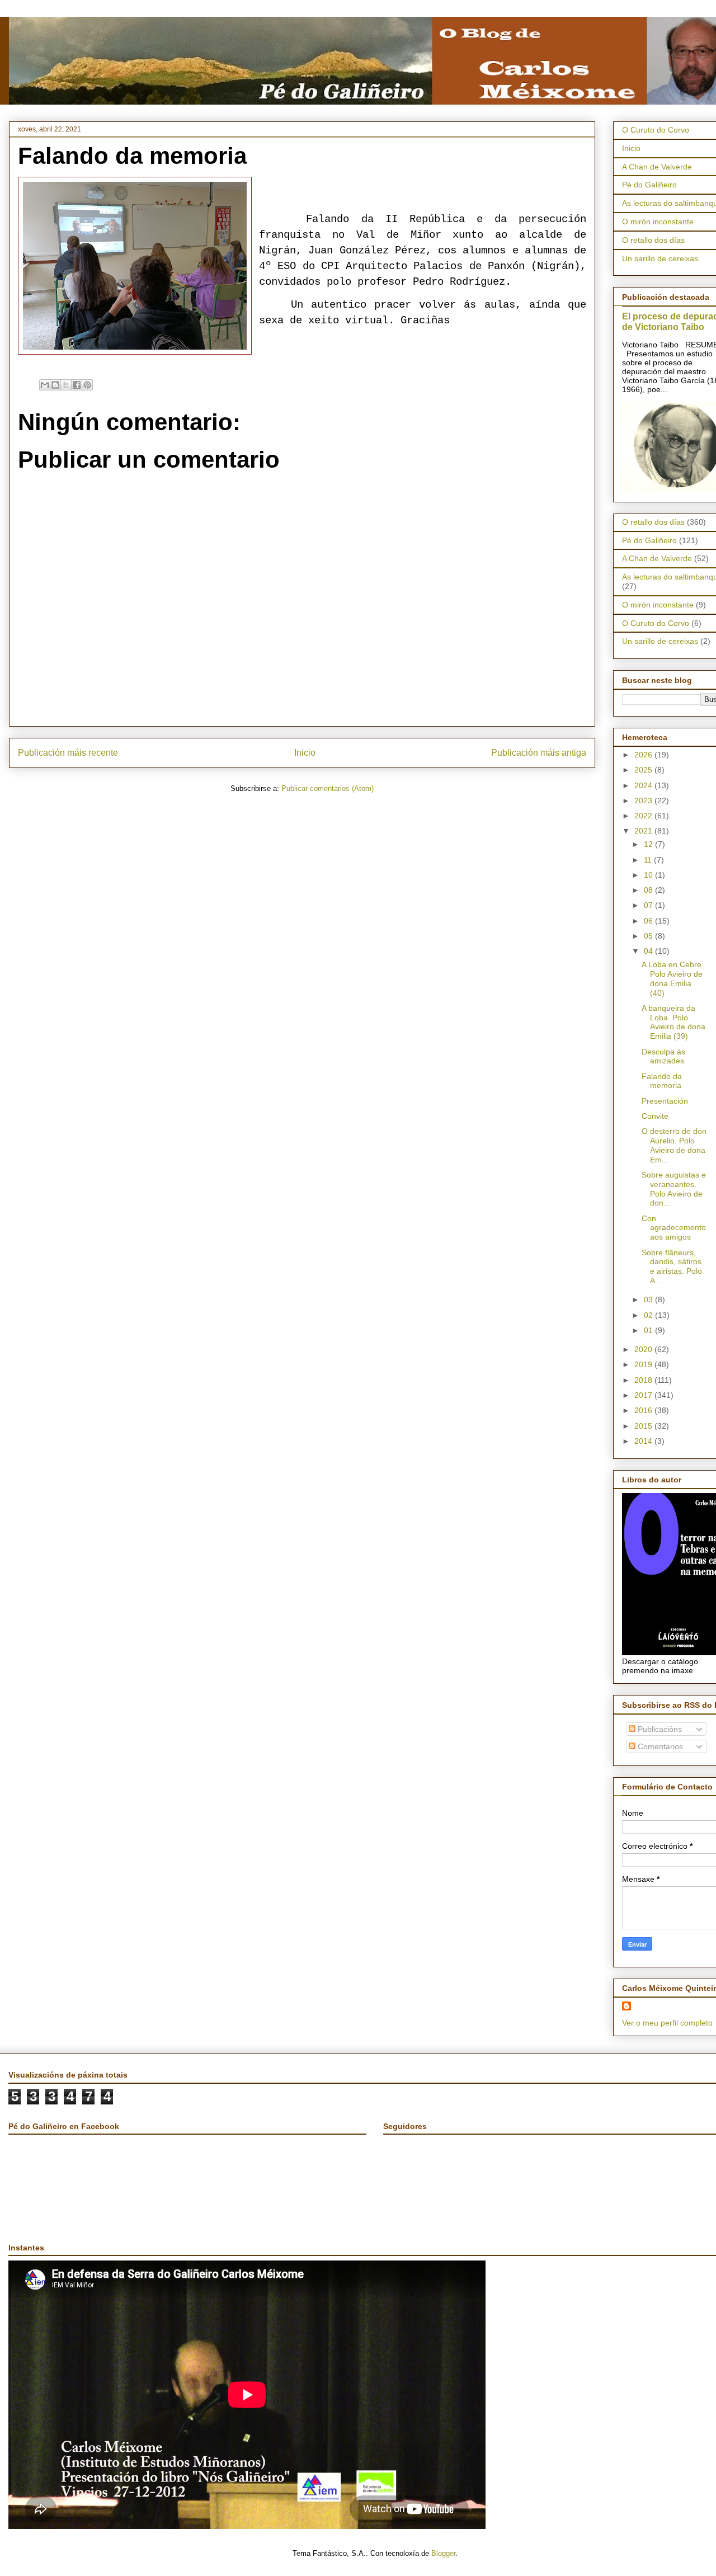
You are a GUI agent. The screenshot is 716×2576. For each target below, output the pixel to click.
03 (649, 1299)
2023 (644, 800)
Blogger (443, 2553)
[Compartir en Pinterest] (87, 385)
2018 (644, 1380)
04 (649, 951)
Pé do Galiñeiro (649, 185)
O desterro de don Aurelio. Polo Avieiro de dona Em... (674, 1145)
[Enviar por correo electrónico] (45, 385)
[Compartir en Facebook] (77, 385)
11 (649, 860)
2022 (644, 816)
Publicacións (659, 1729)
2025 (644, 770)
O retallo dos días (653, 240)
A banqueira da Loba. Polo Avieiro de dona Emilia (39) (673, 1022)
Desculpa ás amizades (663, 1056)
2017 (644, 1395)
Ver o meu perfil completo (667, 2023)
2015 (644, 1426)
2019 (644, 1364)
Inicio (305, 753)
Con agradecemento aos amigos (674, 1228)
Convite (655, 1116)
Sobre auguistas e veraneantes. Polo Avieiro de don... (674, 1189)
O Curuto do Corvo (656, 130)
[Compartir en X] (66, 385)
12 (649, 844)
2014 (644, 1441)
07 (649, 905)
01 (649, 1330)
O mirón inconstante (658, 222)
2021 (644, 831)
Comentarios (659, 1746)
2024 (644, 785)
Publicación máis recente (68, 753)
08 (649, 890)
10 (649, 875)
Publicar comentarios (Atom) (328, 788)
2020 (644, 1349)
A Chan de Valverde (657, 167)
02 (649, 1315)
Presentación (665, 1101)
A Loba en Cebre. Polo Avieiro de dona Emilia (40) (673, 978)
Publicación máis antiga (539, 753)
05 (649, 936)
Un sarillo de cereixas (660, 258)
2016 (644, 1410)
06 (649, 921)
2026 (644, 755)
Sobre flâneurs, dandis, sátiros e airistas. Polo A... (672, 1266)
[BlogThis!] (55, 385)
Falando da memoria (662, 1081)
